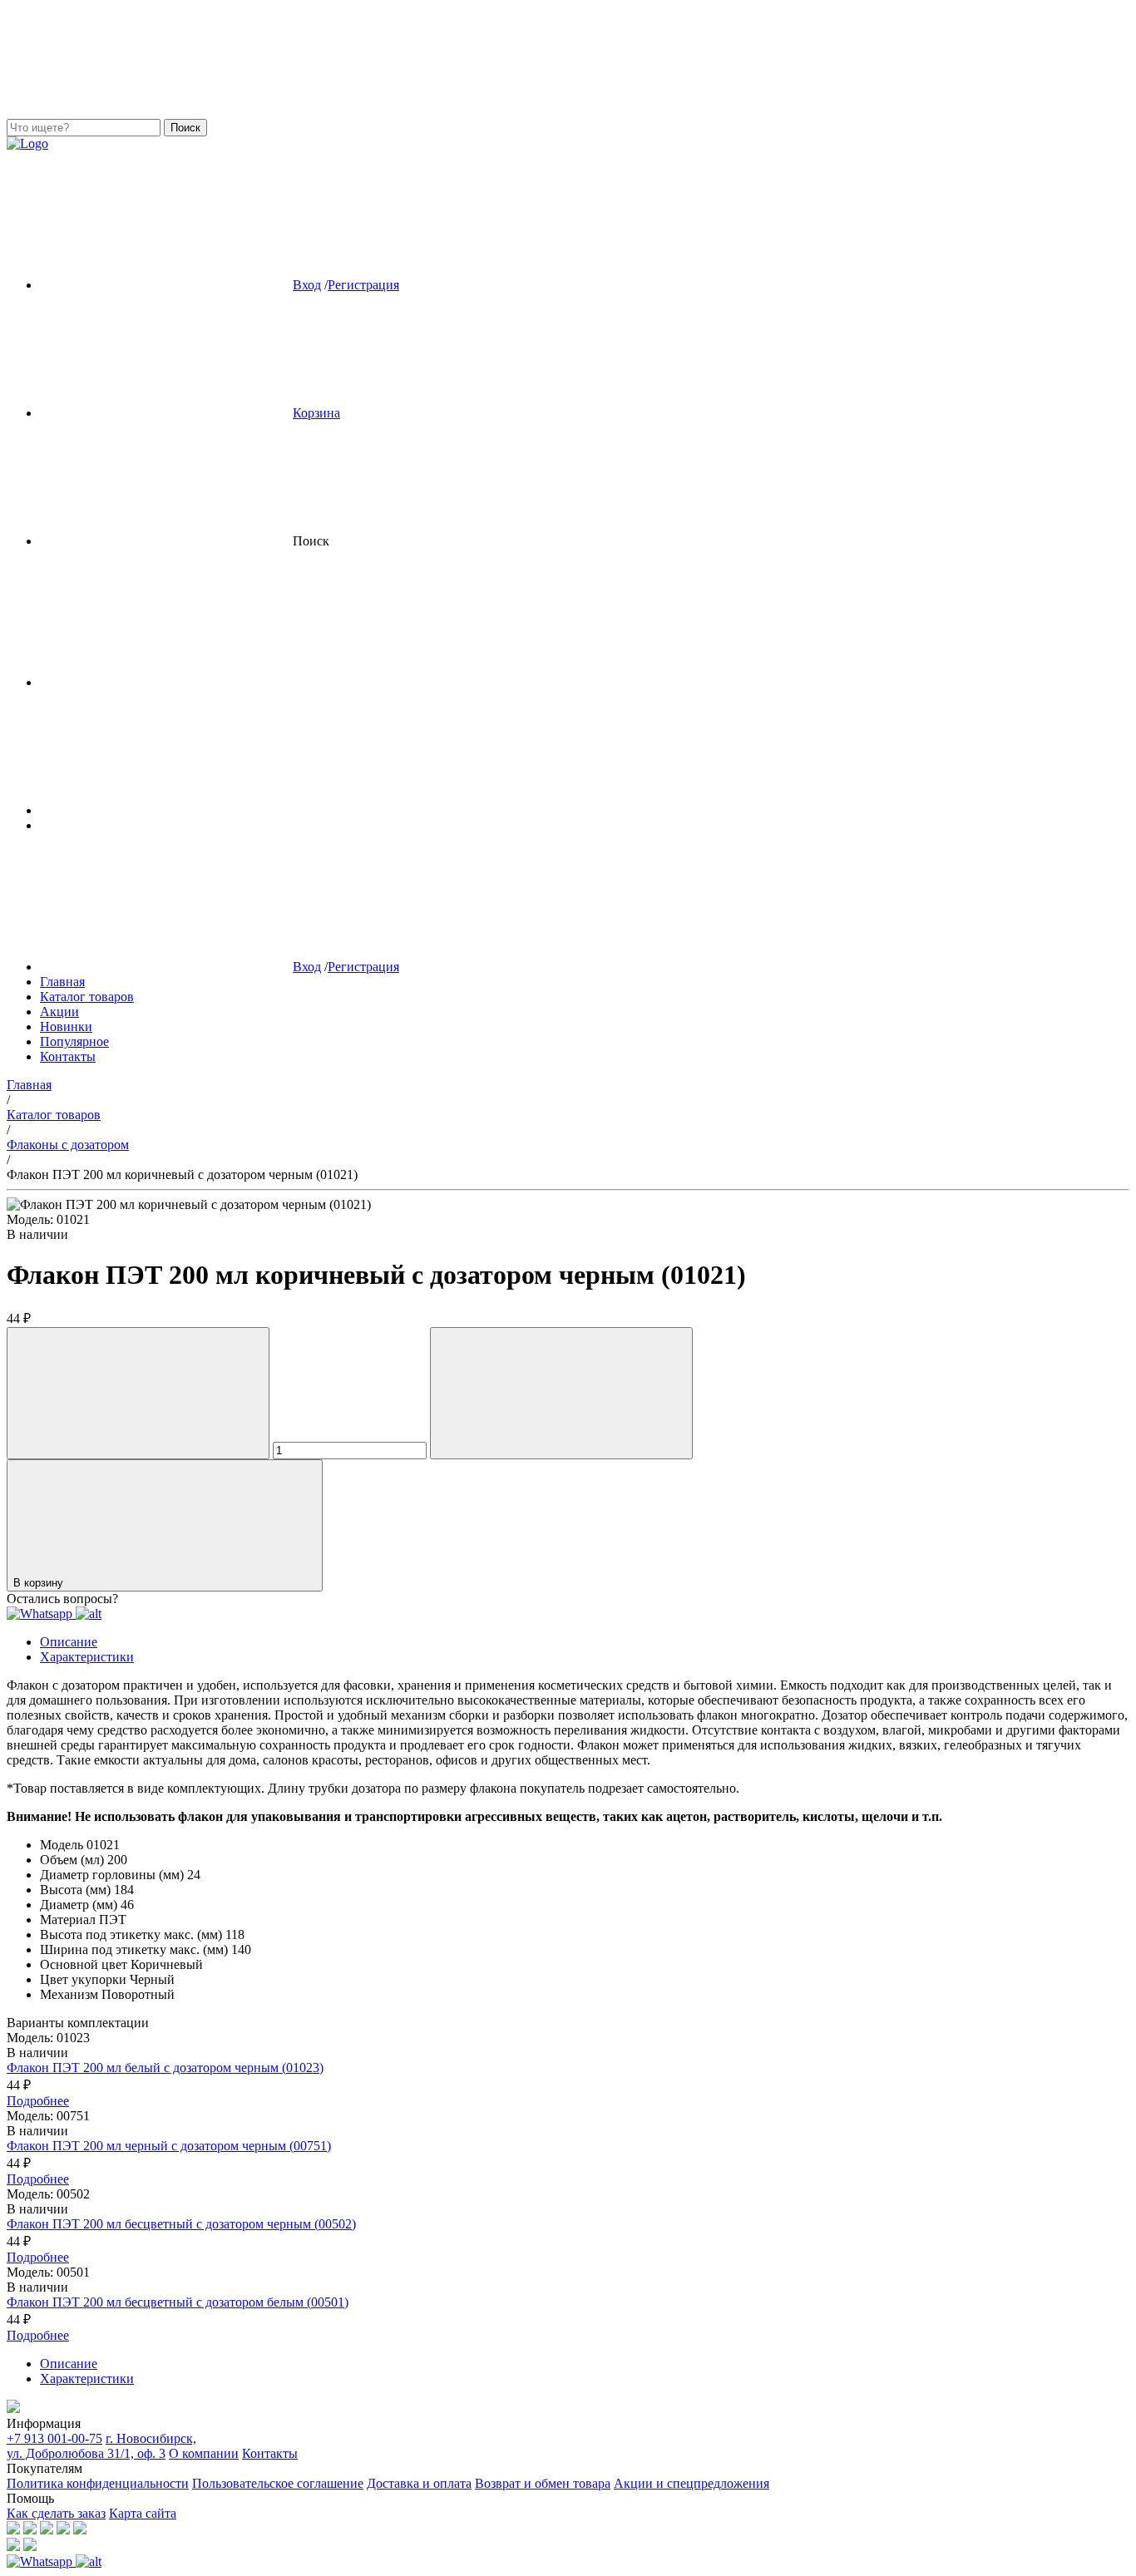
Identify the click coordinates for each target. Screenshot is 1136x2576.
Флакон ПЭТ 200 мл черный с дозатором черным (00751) (169, 2146)
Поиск (185, 128)
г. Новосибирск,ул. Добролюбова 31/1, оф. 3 (101, 2446)
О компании (204, 2453)
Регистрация (363, 285)
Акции (59, 1012)
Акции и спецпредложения (691, 2483)
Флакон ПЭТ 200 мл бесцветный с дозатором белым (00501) (178, 2302)
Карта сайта (143, 2513)
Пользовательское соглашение (278, 2483)
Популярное (74, 1041)
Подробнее (38, 2101)
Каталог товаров (87, 997)
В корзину (40, 1583)
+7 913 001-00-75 (54, 2438)
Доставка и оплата (419, 2483)
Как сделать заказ (56, 2513)
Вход (307, 285)
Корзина (316, 413)
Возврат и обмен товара (543, 2483)
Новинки (66, 1026)
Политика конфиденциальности (98, 2483)
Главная (62, 982)
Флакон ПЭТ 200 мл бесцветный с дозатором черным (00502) (181, 2224)
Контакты (68, 1056)
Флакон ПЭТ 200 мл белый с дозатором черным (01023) (165, 2068)
